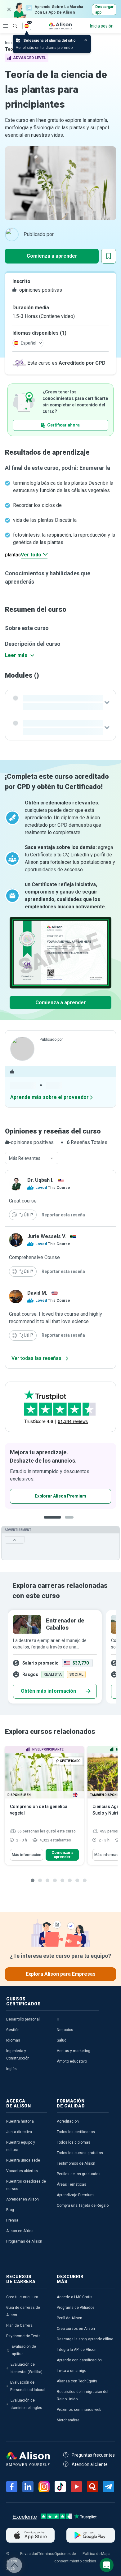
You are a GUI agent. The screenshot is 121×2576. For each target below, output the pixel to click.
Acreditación (68, 2121)
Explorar (6, 26)
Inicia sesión (102, 26)
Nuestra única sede (23, 2160)
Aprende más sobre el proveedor (49, 1097)
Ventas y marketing (74, 2051)
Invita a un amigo (72, 2371)
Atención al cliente (90, 2464)
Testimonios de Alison (76, 2163)
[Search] (12, 22)
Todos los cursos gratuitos (80, 2153)
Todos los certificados (76, 2132)
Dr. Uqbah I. (40, 1180)
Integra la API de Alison (77, 2350)
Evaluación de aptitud (24, 2350)
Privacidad (29, 2554)
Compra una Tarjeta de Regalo (83, 2205)
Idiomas (13, 2040)
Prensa (12, 2220)
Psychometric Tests (23, 2336)
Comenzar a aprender (62, 1855)
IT (58, 2019)
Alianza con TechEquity (77, 2381)
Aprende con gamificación (79, 2360)
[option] (55, 1657)
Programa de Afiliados (76, 2308)
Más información (27, 1855)
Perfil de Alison (69, 2318)
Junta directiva (19, 2132)
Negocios (65, 2030)
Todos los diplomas (74, 2142)
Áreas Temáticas (72, 2184)
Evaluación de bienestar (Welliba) (27, 2368)
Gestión (13, 2030)
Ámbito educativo (72, 2061)
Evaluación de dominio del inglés (26, 2404)
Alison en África (20, 2231)
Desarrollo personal (23, 2019)
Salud (62, 2040)
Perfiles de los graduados (79, 2174)
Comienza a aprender (52, 256)
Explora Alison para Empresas (61, 1974)
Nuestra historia (20, 2121)
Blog (10, 2210)
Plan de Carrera (19, 2325)
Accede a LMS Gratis (75, 2297)
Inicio (10, 43)
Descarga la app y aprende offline (85, 2339)
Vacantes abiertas (22, 2171)
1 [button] (52, 1522)
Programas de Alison (24, 2241)
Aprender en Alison (22, 2199)
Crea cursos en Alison (76, 2329)
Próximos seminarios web (79, 2410)
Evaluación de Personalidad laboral (28, 2386)
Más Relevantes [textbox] (25, 1158)
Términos (46, 2554)
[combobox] (32, 1158)
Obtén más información (48, 1691)
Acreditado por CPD (82, 363)
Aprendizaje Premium (75, 2195)
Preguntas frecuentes (93, 2455)
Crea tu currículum (22, 2297)
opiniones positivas (40, 290)
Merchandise (68, 2420)
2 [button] (71, 1522)
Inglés (11, 2069)
